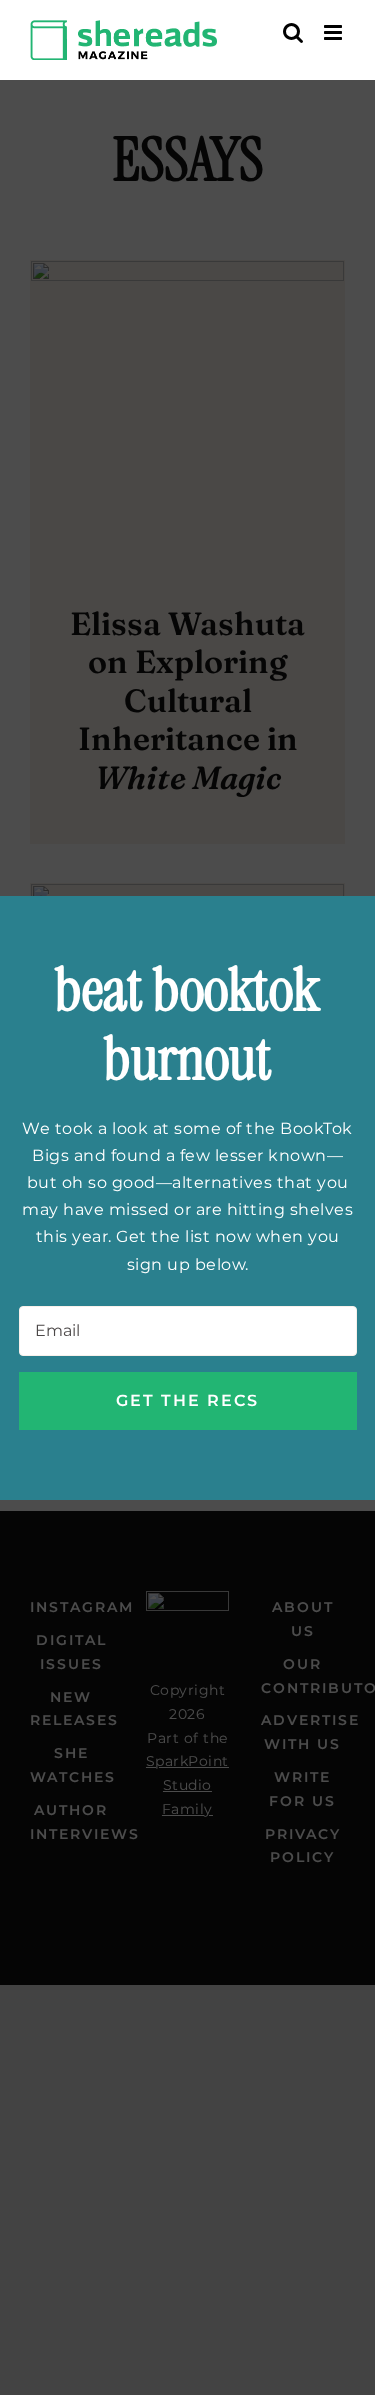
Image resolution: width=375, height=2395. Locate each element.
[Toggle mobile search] (293, 32)
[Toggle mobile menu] (335, 32)
